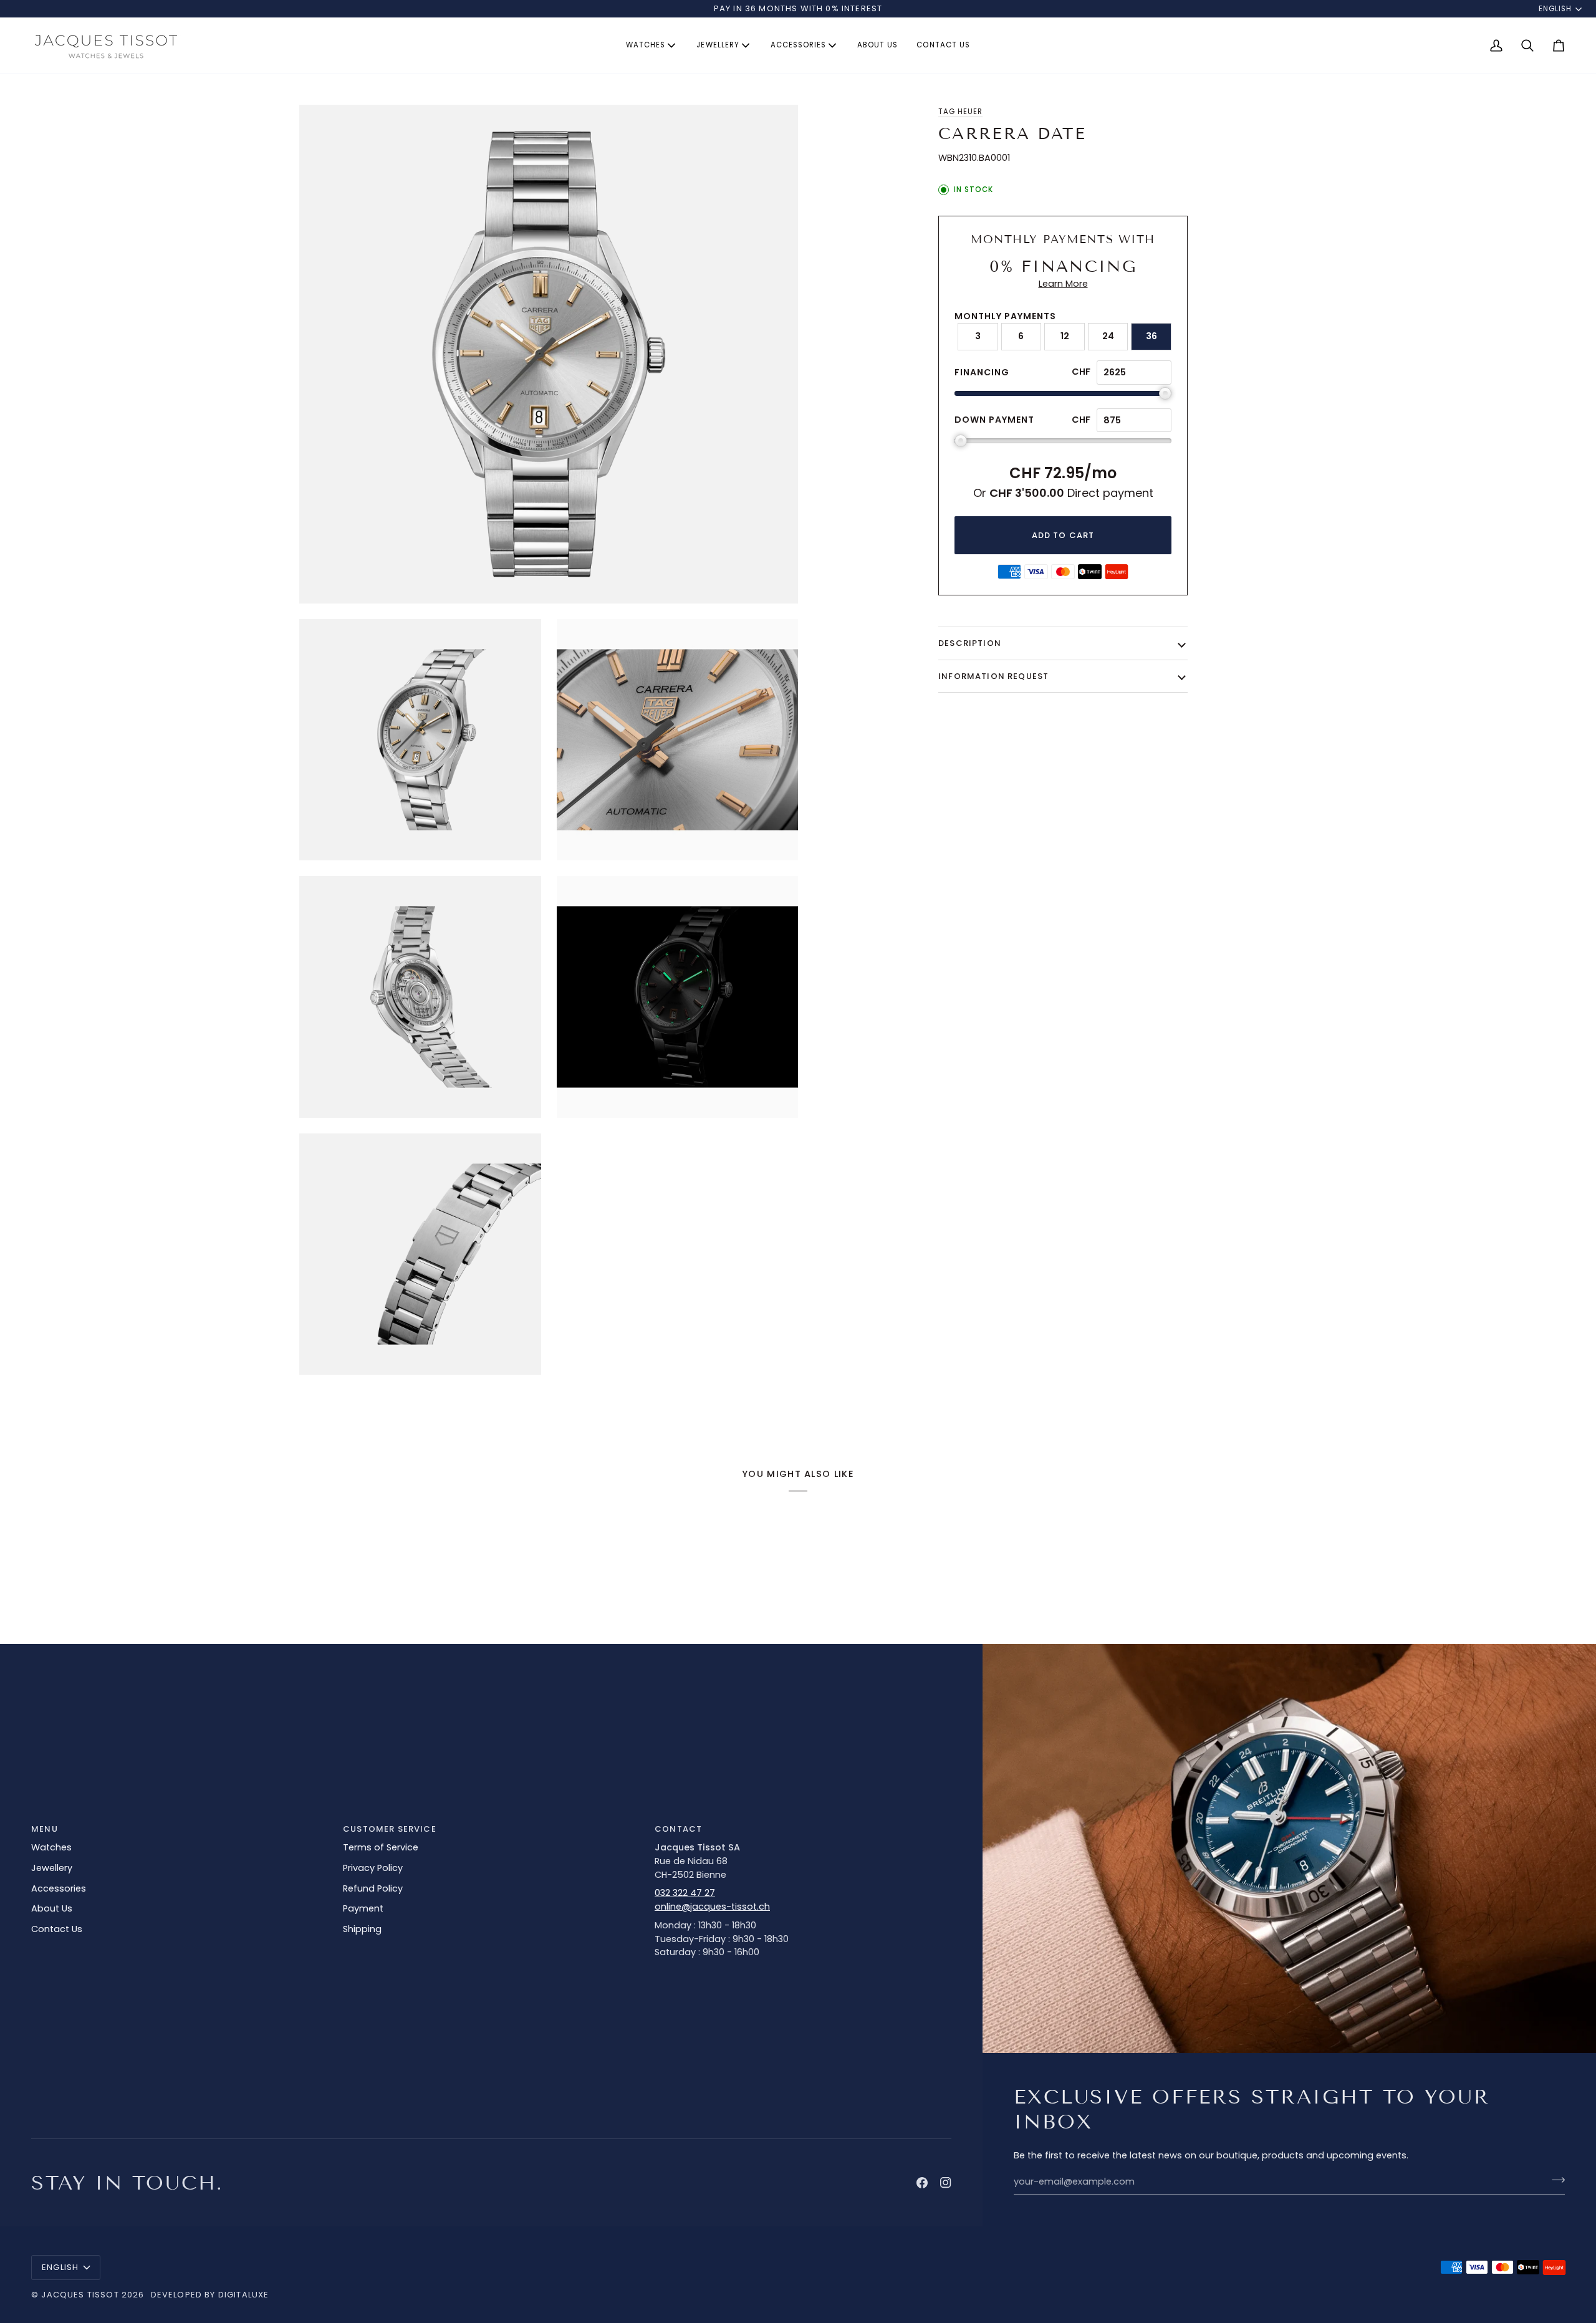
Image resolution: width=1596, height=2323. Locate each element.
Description (970, 643)
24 (1108, 336)
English (1555, 9)
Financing (982, 372)
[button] (652, 46)
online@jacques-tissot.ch (712, 1907)
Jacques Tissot (80, 2295)
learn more (1063, 284)
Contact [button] (678, 1829)
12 (1065, 336)
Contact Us (57, 1929)
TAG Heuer (960, 112)
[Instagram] (946, 2183)
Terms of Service (381, 1847)
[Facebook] (922, 2183)
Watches (51, 1847)
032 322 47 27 (685, 1893)
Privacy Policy (373, 1868)
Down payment (994, 420)
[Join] (1555, 2180)
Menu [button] (45, 1829)
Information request (993, 676)
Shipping (362, 1929)
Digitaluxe (244, 2295)
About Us (52, 1908)
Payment (363, 1908)
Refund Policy (373, 1888)
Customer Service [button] (390, 1829)
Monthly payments (1005, 316)
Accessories (59, 1888)
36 (1151, 336)
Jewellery (52, 1868)
